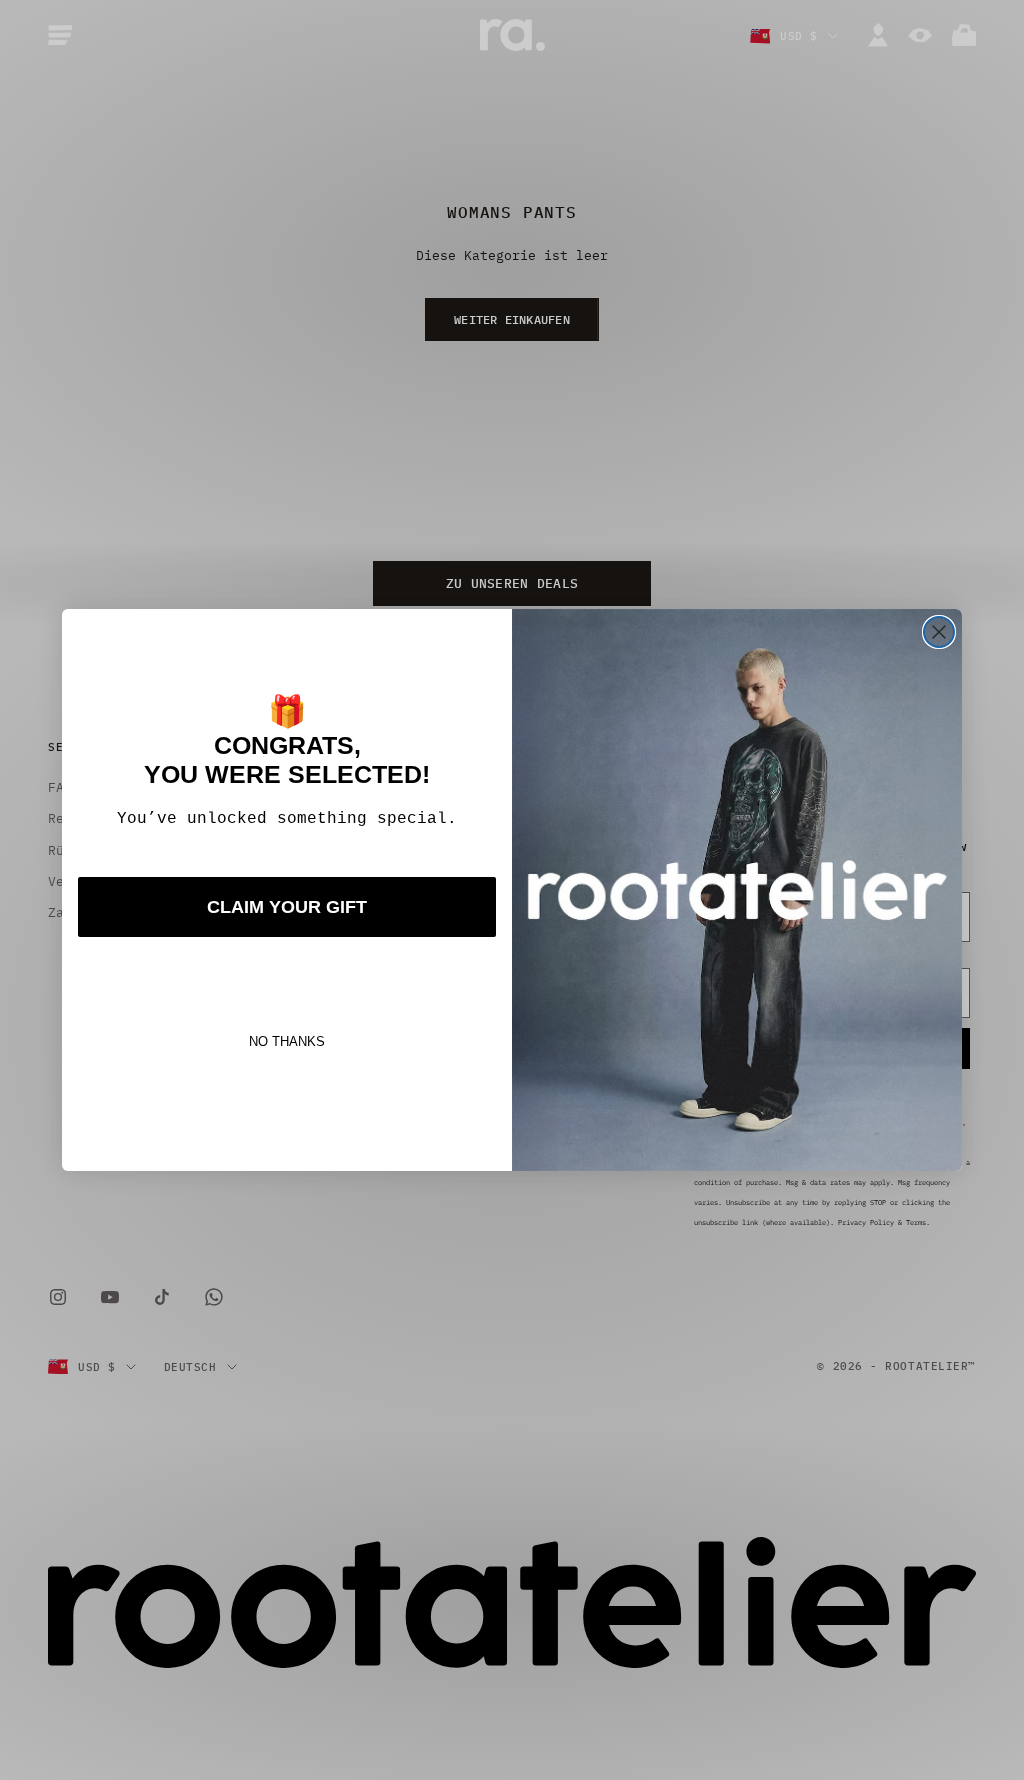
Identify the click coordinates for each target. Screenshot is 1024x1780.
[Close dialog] (939, 632)
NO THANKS (287, 1041)
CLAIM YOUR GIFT (287, 907)
